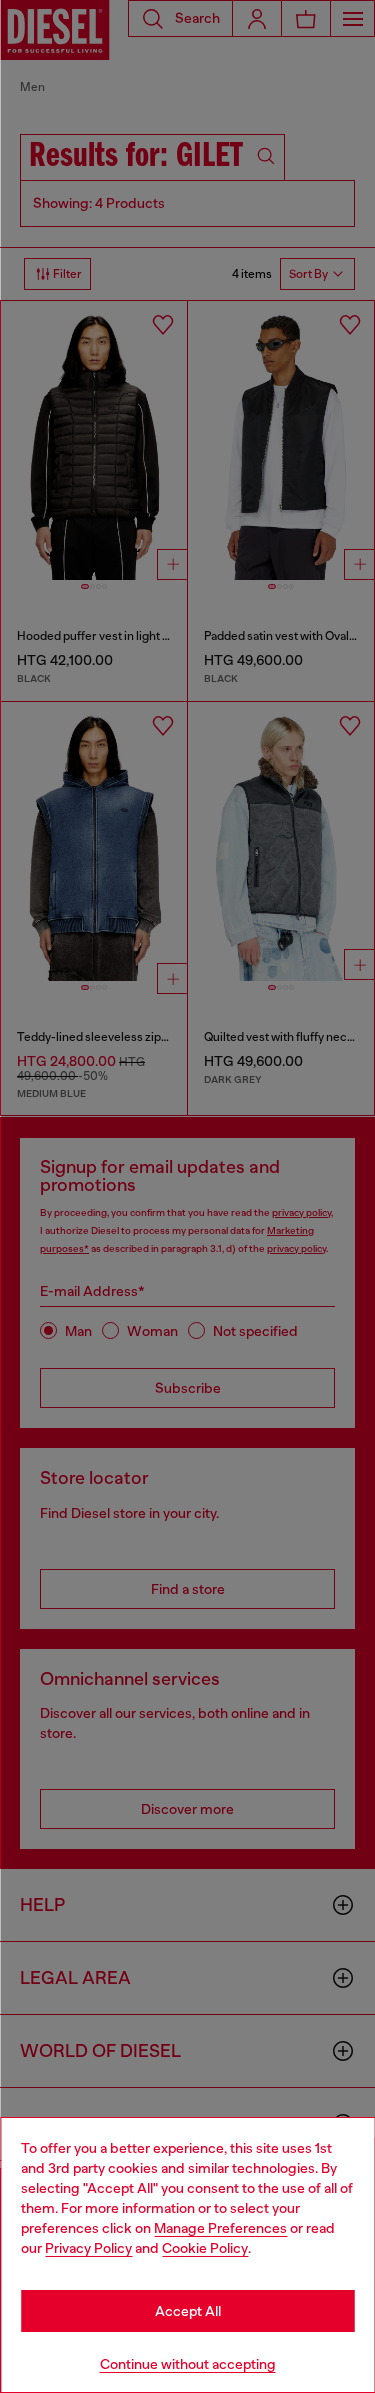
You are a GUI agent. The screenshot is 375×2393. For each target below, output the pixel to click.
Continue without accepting (188, 2364)
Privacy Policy (88, 2248)
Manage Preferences (220, 2228)
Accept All (188, 2311)
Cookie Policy (205, 2248)
